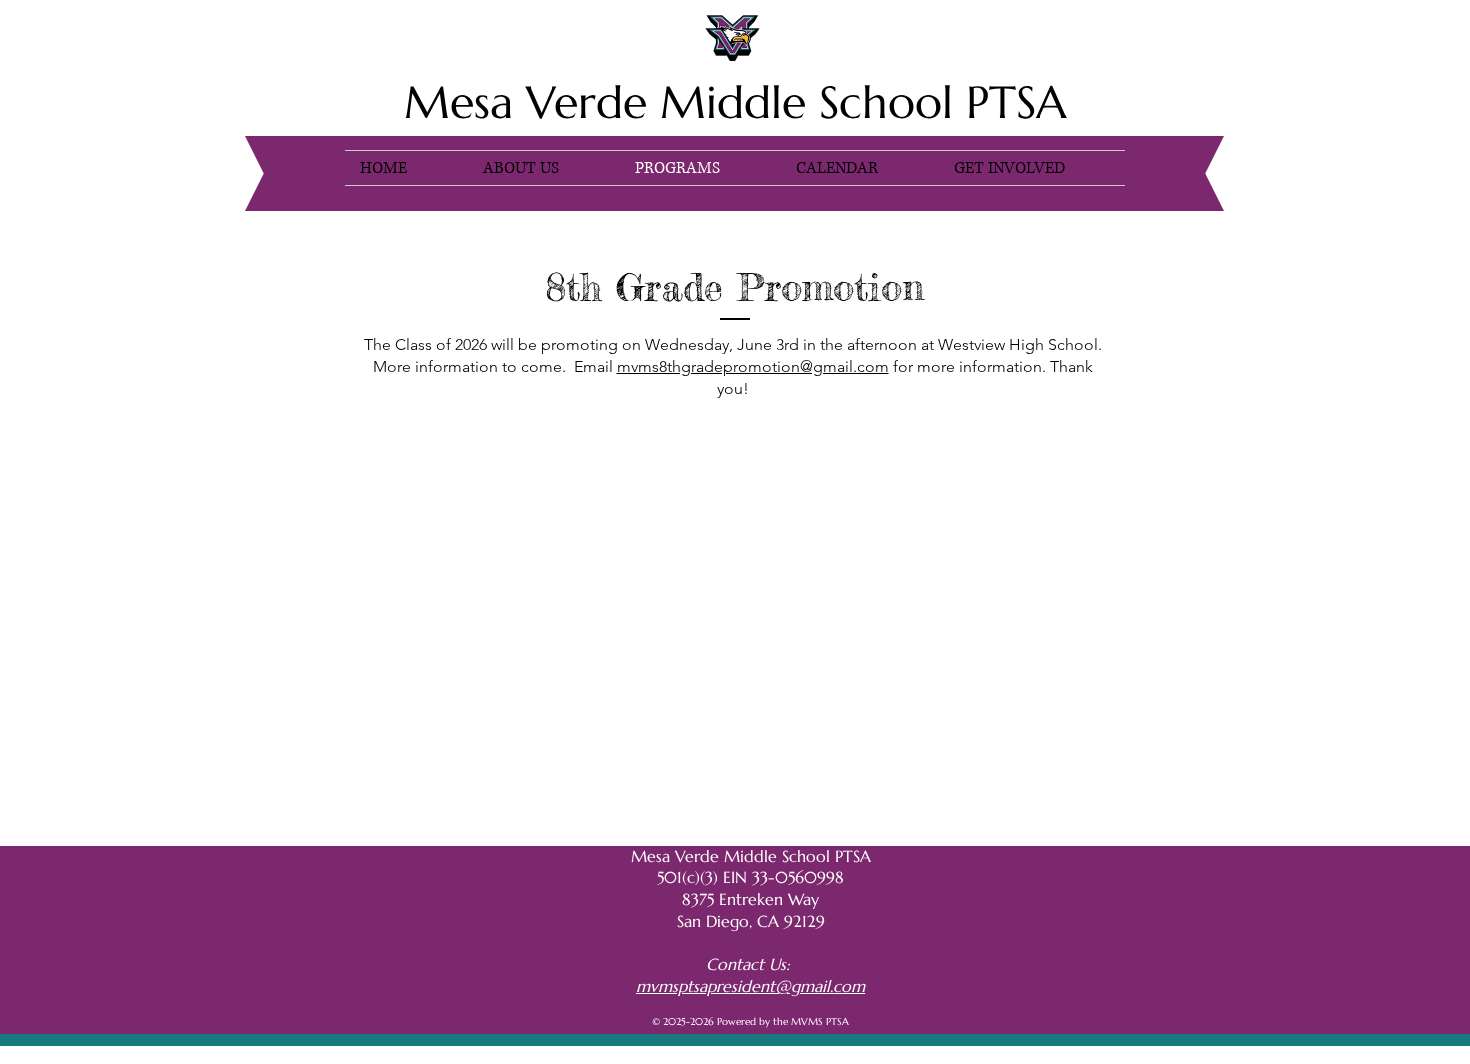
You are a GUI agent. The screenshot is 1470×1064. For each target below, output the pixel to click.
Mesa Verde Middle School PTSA (735, 102)
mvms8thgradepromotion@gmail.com (753, 366)
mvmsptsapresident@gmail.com (750, 986)
